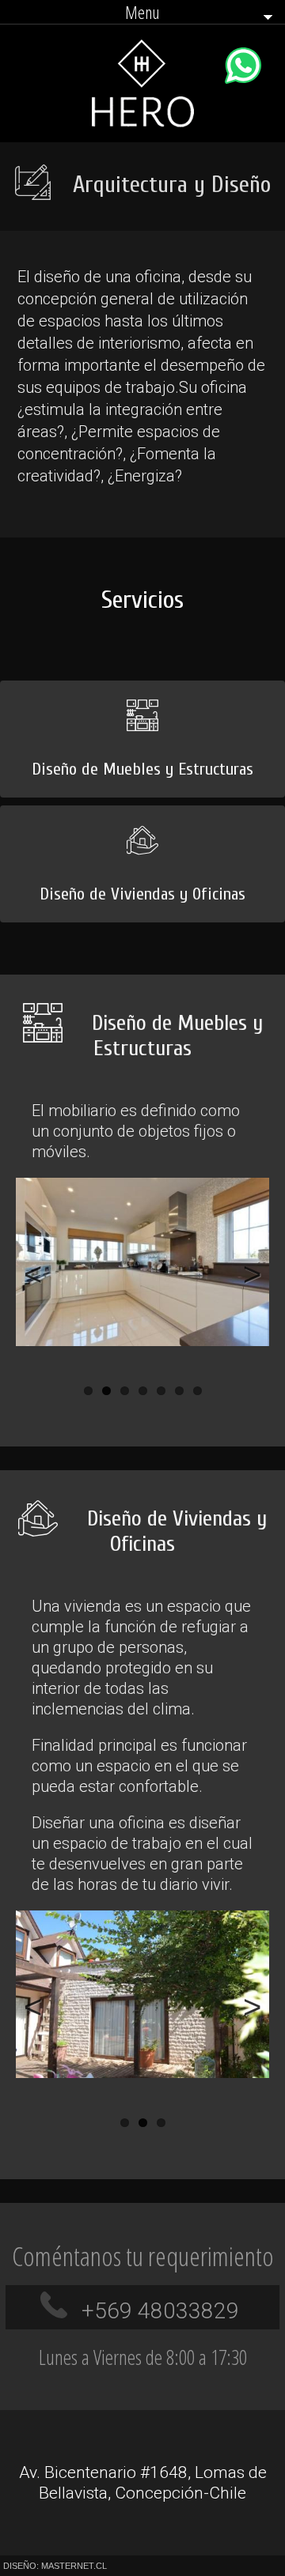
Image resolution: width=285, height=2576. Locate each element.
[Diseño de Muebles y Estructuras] (142, 687)
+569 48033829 (160, 2311)
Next (245, 1273)
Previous (40, 1273)
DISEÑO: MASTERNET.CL (55, 2566)
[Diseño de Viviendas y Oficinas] (142, 812)
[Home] (143, 123)
